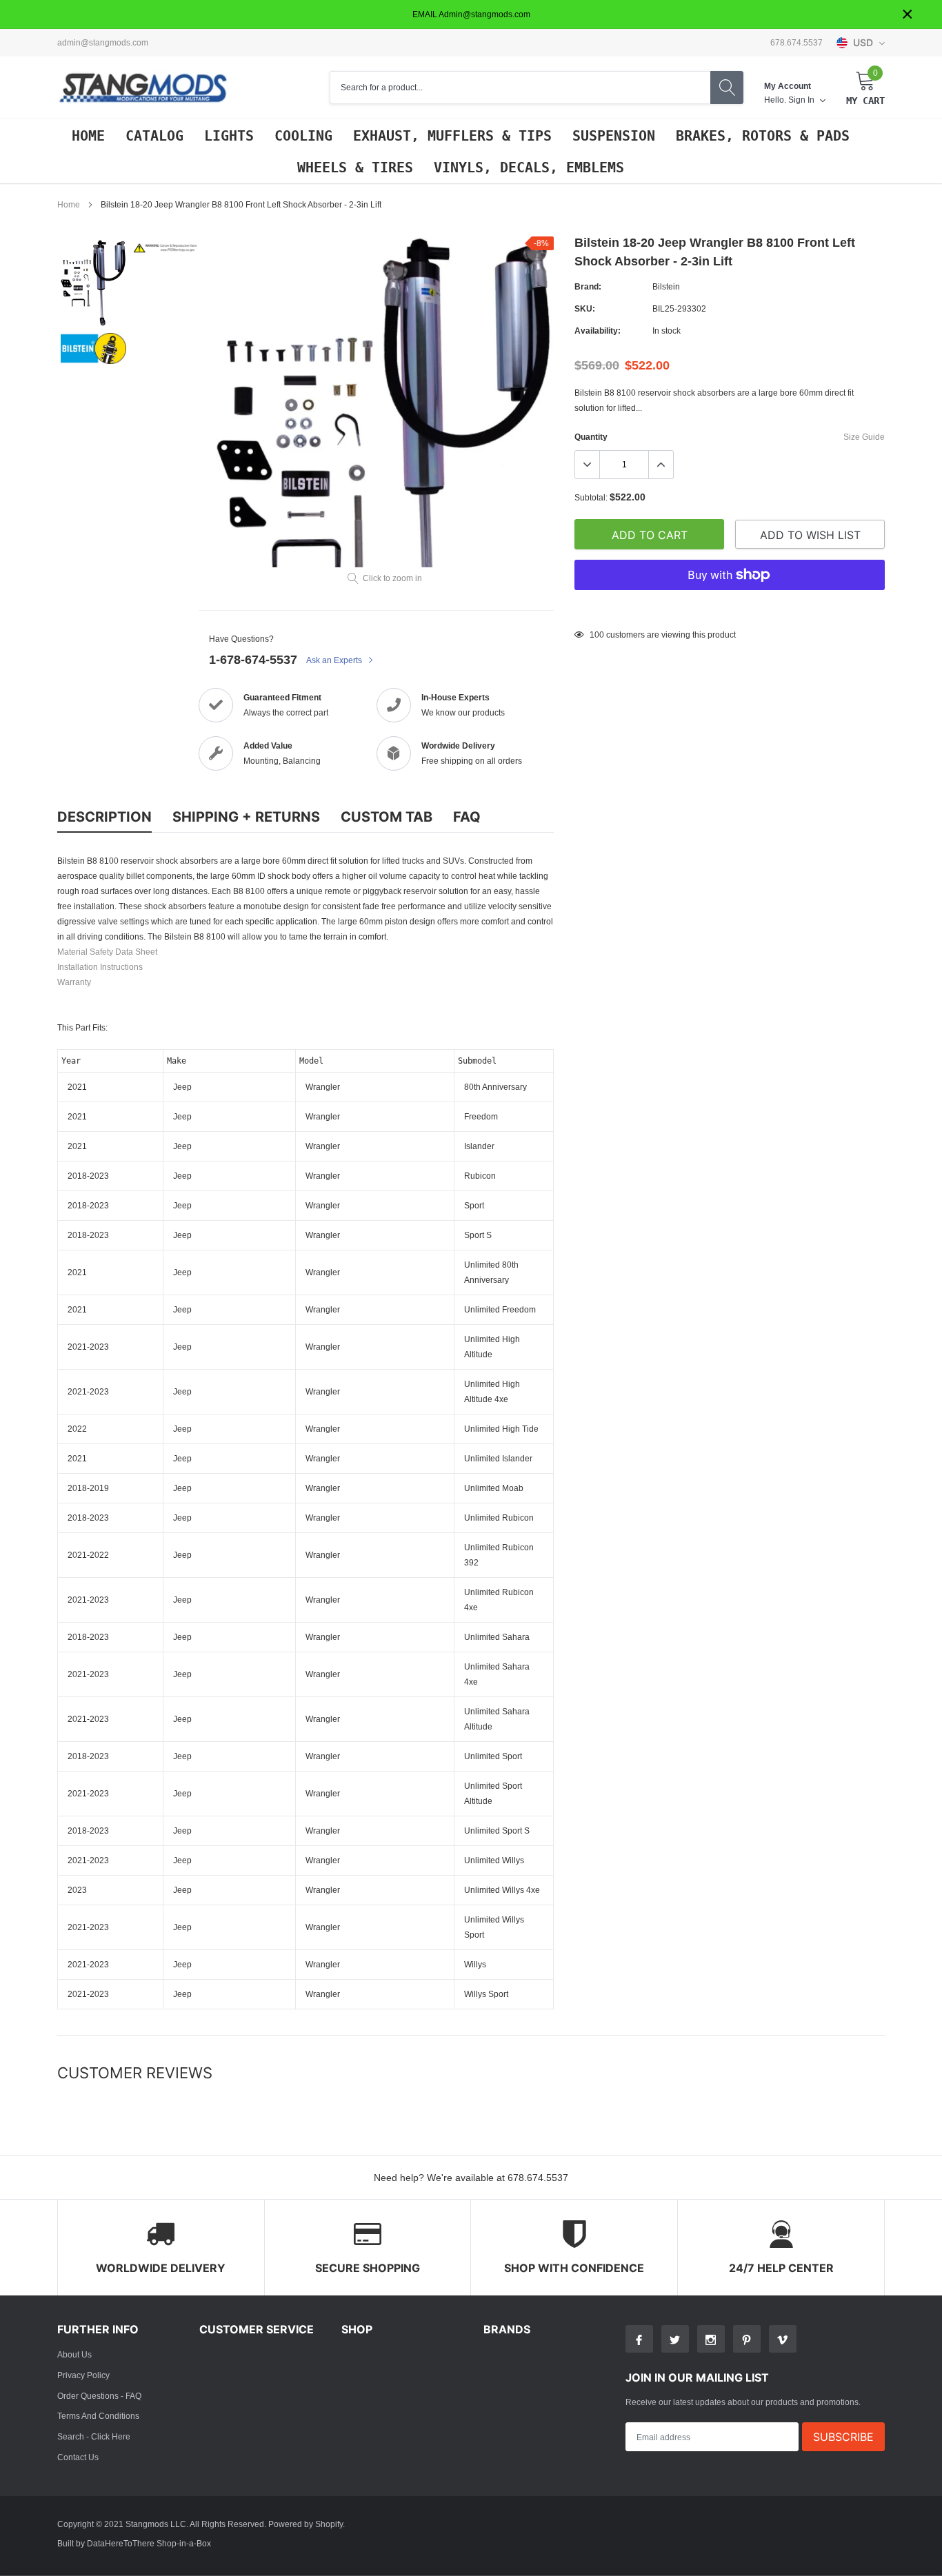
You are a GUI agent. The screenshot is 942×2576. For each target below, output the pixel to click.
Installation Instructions (100, 967)
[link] (93, 283)
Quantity (591, 437)
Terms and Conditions (98, 2416)
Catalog (154, 136)
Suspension (614, 136)
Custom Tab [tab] (387, 817)
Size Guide (864, 437)
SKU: (585, 308)
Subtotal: (591, 497)
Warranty (74, 982)
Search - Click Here (94, 2436)
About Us (74, 2354)
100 (597, 635)
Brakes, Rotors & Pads (763, 136)
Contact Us (78, 2457)
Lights (229, 136)
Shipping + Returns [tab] (246, 817)
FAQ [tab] (467, 817)
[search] (727, 88)
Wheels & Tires (355, 168)
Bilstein (666, 286)
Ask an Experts (335, 660)
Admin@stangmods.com (103, 43)
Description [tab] (104, 817)
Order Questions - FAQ (99, 2396)
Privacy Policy (83, 2375)
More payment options (730, 609)
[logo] (143, 88)
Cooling (303, 136)
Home (88, 136)
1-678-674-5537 (253, 659)
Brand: (588, 286)
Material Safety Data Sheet (107, 952)
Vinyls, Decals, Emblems (529, 168)
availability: (598, 331)
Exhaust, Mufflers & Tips (452, 136)
